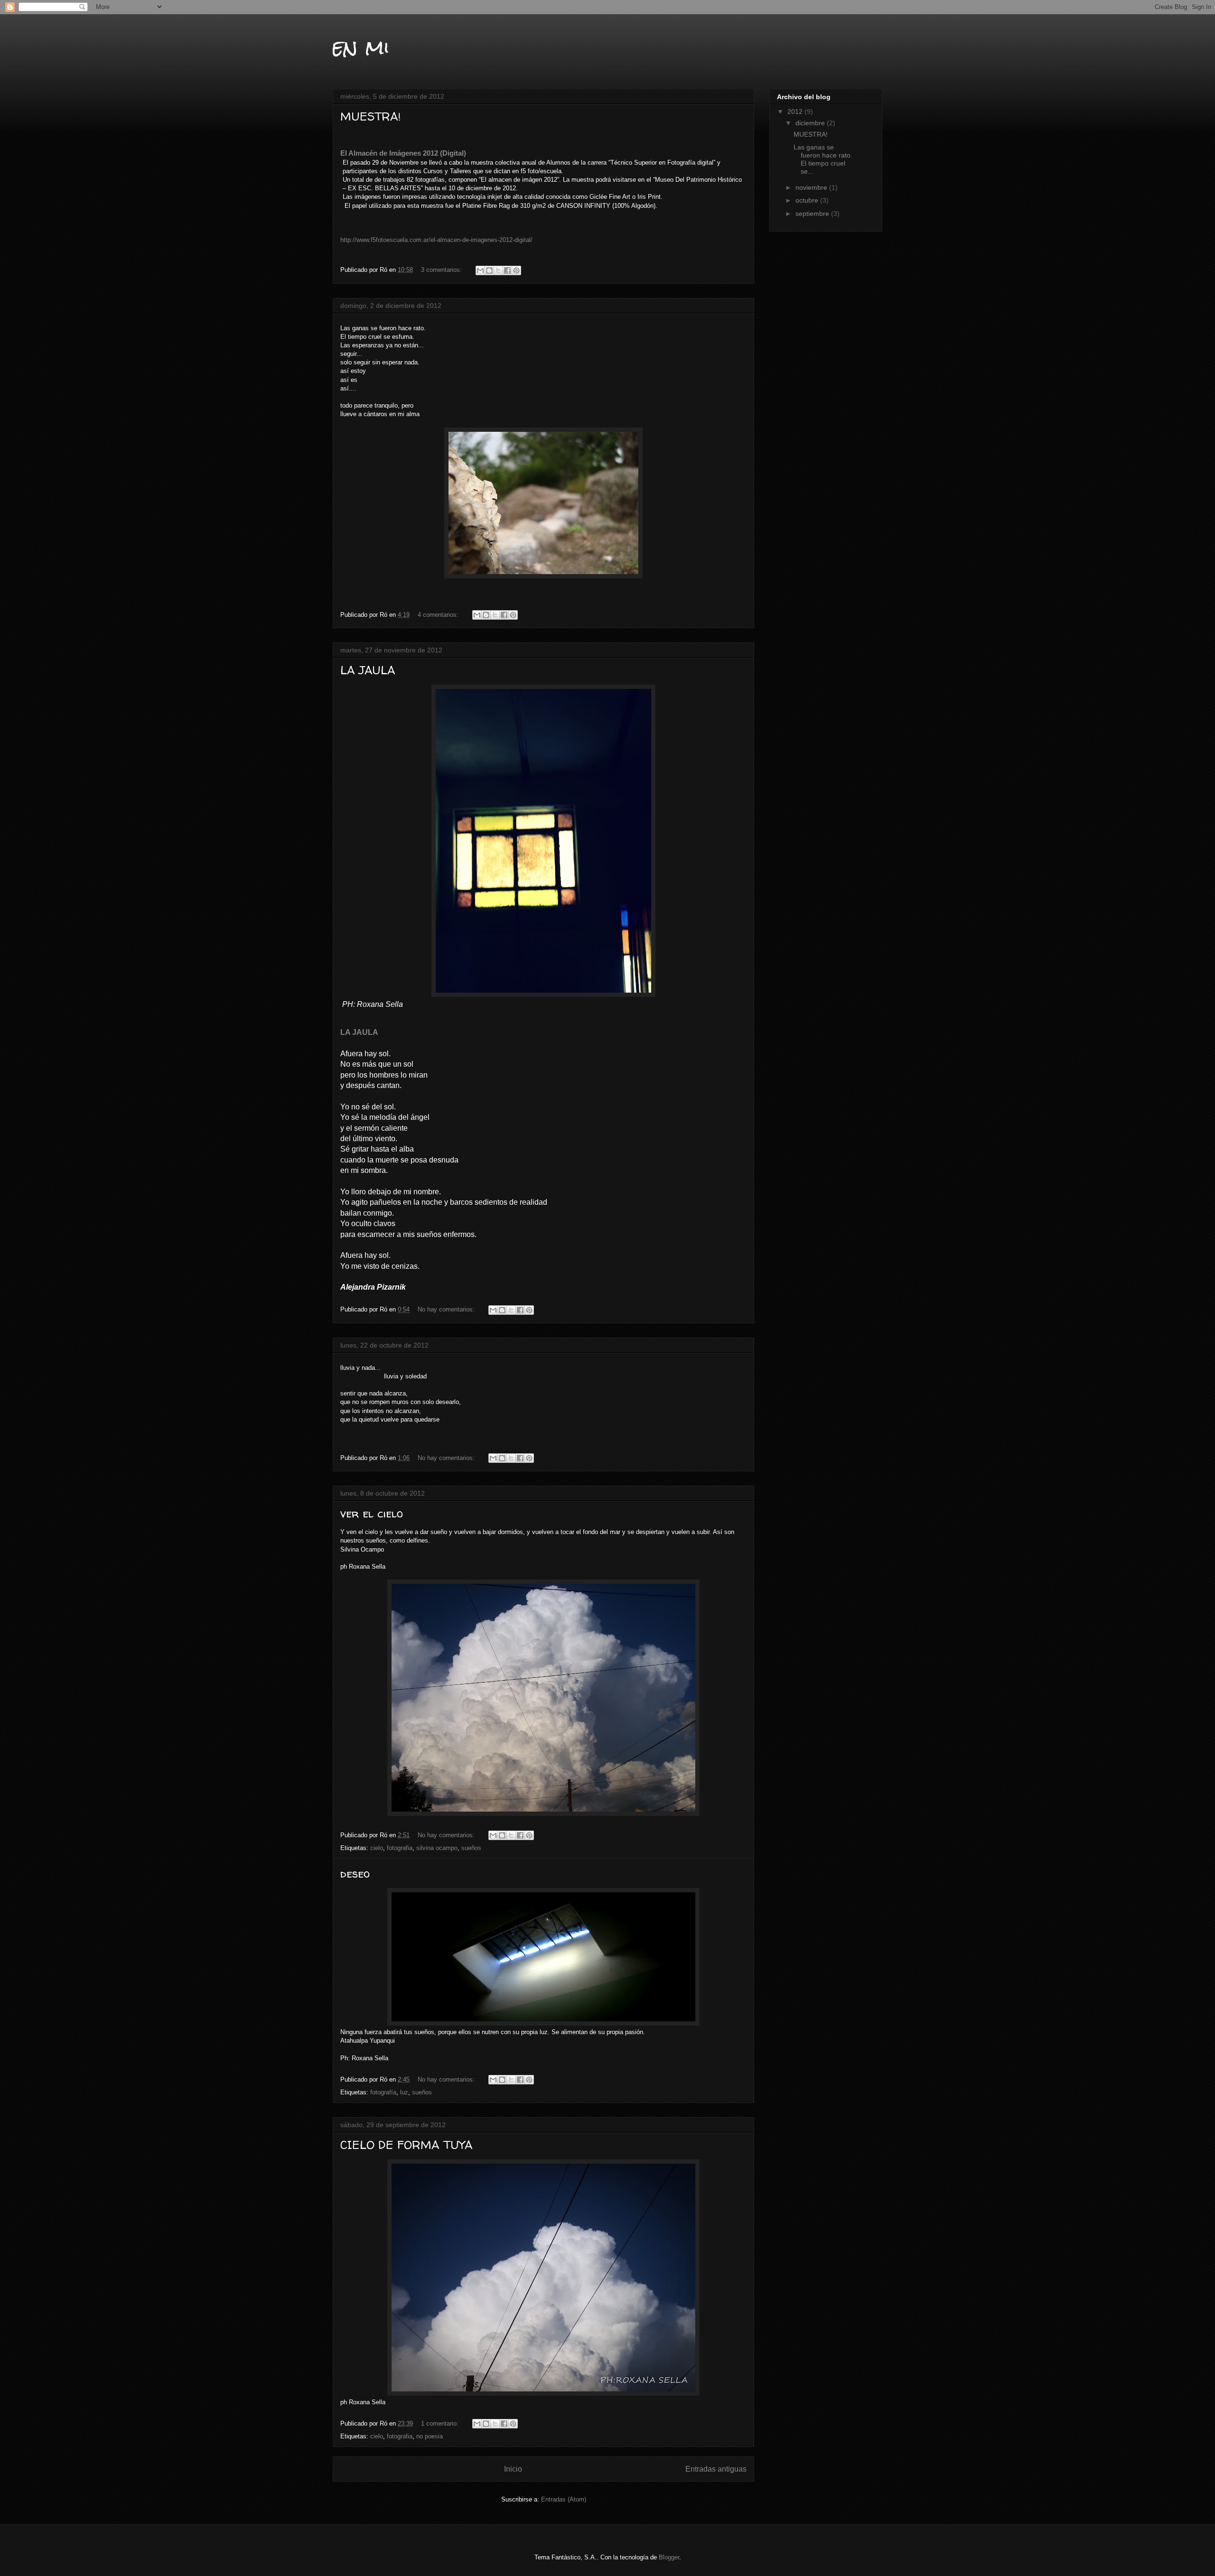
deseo (355, 1874)
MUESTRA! (371, 116)
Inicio (513, 2469)
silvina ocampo (437, 1848)
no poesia (430, 2436)
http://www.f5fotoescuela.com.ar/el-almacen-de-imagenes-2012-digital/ (436, 240)
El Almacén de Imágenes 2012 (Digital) (403, 153)
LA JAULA (368, 670)
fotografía (383, 2092)
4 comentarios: (439, 615)
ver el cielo (372, 1513)
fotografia (400, 1848)
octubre (808, 200)
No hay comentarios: (447, 1309)
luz (404, 2092)
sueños (471, 1848)
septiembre (813, 214)
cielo (377, 1848)
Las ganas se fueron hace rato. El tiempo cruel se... (823, 159)
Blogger (669, 2557)
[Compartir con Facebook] (507, 270)
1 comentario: (441, 2423)
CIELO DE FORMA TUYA (407, 2145)
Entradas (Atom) (564, 2499)
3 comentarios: (442, 270)
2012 (796, 112)
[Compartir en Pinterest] (516, 270)
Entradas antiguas (716, 2469)
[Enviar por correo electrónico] (480, 270)
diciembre (811, 123)
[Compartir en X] (498, 270)
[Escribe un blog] (489, 270)
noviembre (812, 187)
